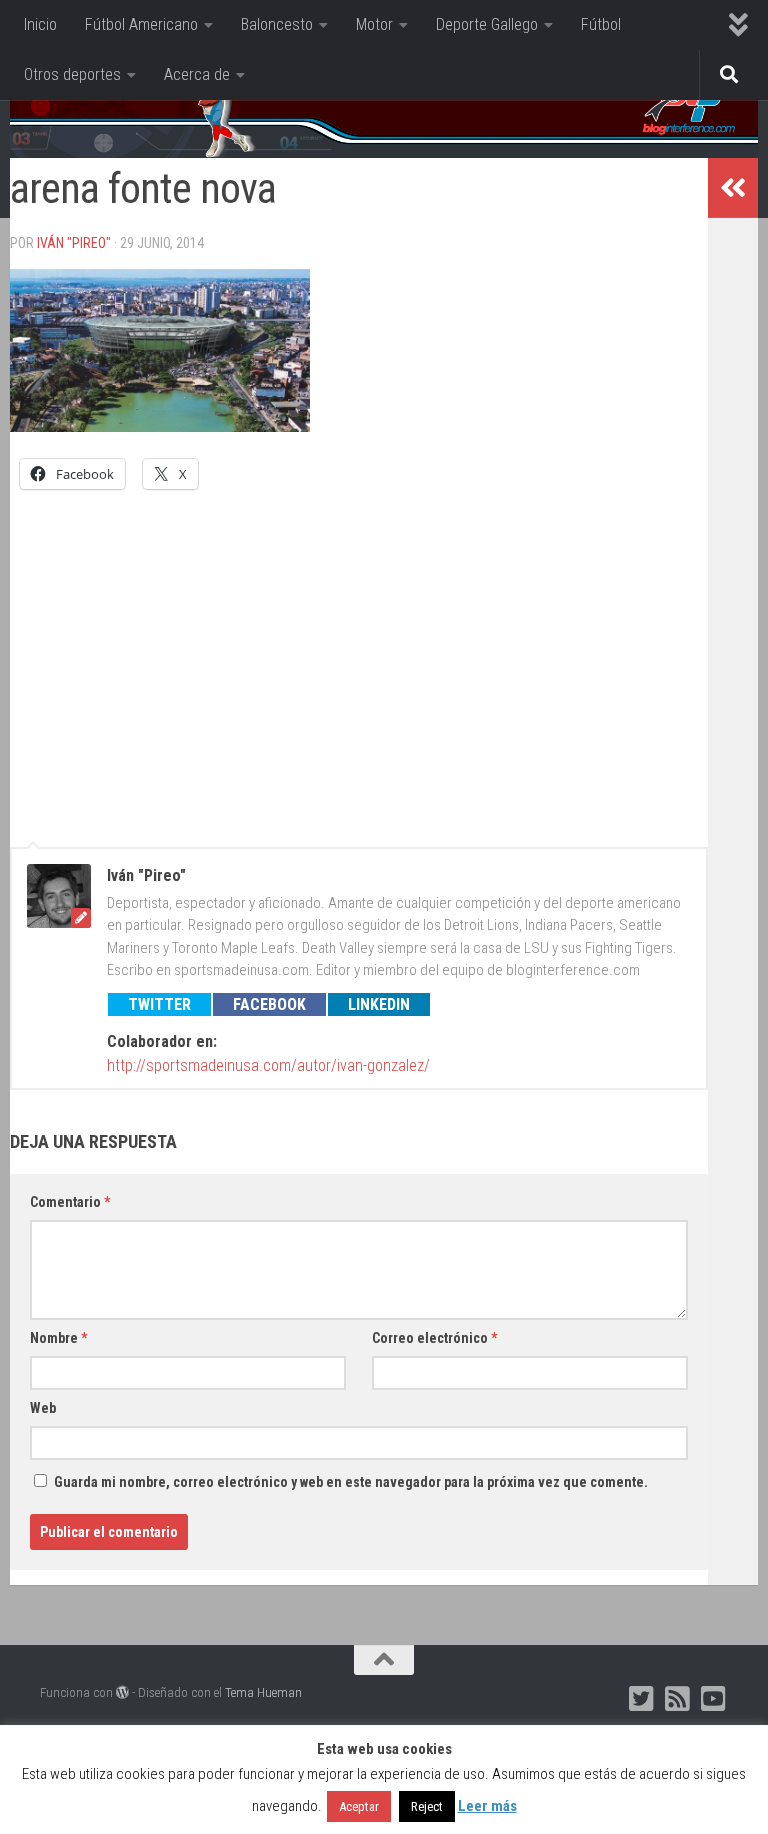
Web (43, 1408)
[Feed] (678, 1699)
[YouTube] (714, 1699)
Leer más (487, 1806)
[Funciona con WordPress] (122, 1692)
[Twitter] (642, 1699)
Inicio (40, 24)
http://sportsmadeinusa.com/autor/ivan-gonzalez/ (268, 1065)
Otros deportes (72, 74)
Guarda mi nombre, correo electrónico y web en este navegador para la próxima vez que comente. (351, 1482)
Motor (374, 24)
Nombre (58, 1338)
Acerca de (197, 74)
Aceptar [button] (359, 1806)
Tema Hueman (263, 1692)
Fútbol (601, 24)
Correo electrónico (434, 1338)
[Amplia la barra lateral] (733, 188)
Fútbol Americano (141, 24)
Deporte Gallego (487, 24)
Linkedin (379, 1004)
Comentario (70, 1202)
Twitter (159, 1004)
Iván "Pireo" (74, 243)
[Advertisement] (359, 659)
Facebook (269, 1004)
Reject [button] (427, 1806)
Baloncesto (277, 24)
